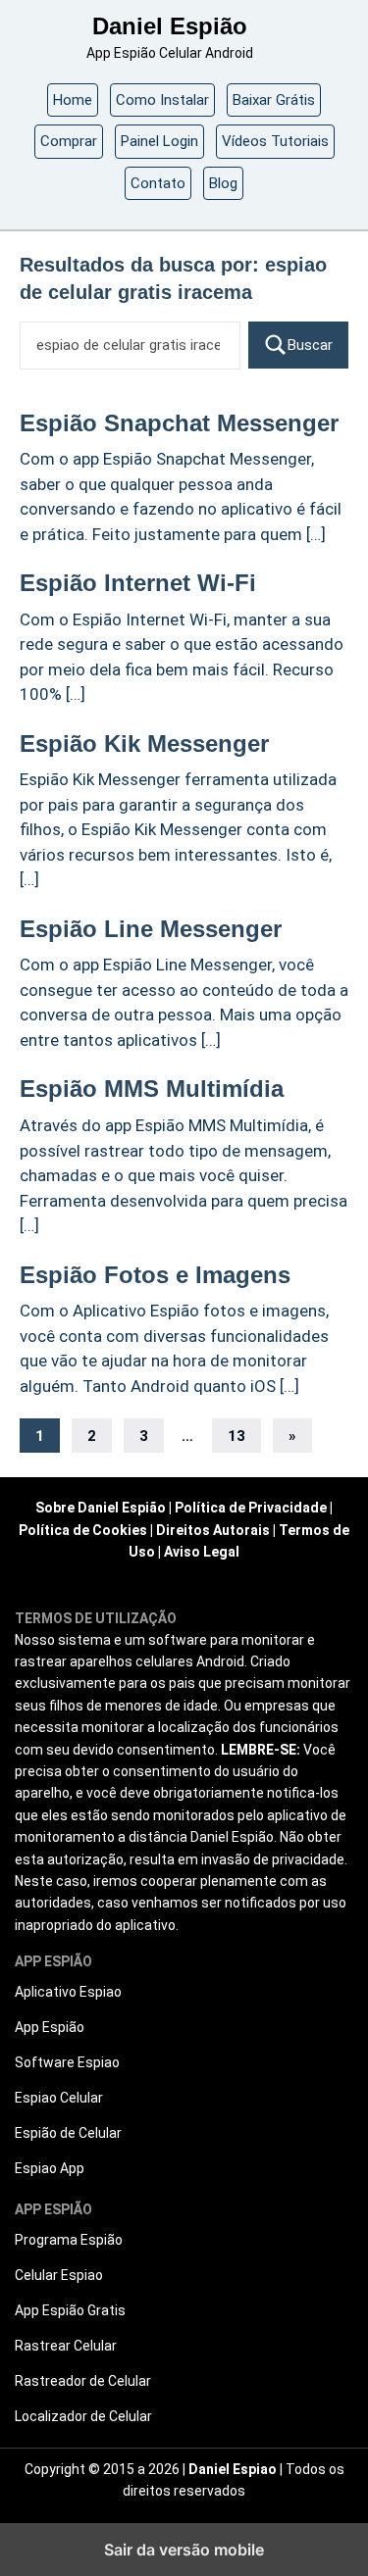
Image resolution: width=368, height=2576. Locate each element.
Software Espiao (67, 2062)
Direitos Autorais (213, 1530)
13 (237, 1436)
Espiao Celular (59, 2098)
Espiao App (50, 2168)
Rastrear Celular (66, 2346)
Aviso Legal (202, 1552)
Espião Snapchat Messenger (179, 423)
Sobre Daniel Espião (101, 1508)
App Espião (50, 2027)
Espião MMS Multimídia (152, 1089)
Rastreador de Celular (83, 2381)
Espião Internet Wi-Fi (138, 583)
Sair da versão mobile (184, 2550)
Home (73, 100)
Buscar (310, 345)
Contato (158, 183)
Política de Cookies (83, 1530)
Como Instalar (162, 100)
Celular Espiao (59, 2275)
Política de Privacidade (251, 1508)
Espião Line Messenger (151, 929)
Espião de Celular (68, 2133)
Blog (223, 183)
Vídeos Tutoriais (275, 141)
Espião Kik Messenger (144, 743)
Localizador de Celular (83, 2416)
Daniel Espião (170, 26)
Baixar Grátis (274, 100)
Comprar (69, 141)
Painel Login (159, 141)
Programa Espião (69, 2240)
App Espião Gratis (70, 2310)
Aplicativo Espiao (68, 1992)
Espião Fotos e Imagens (155, 1275)
